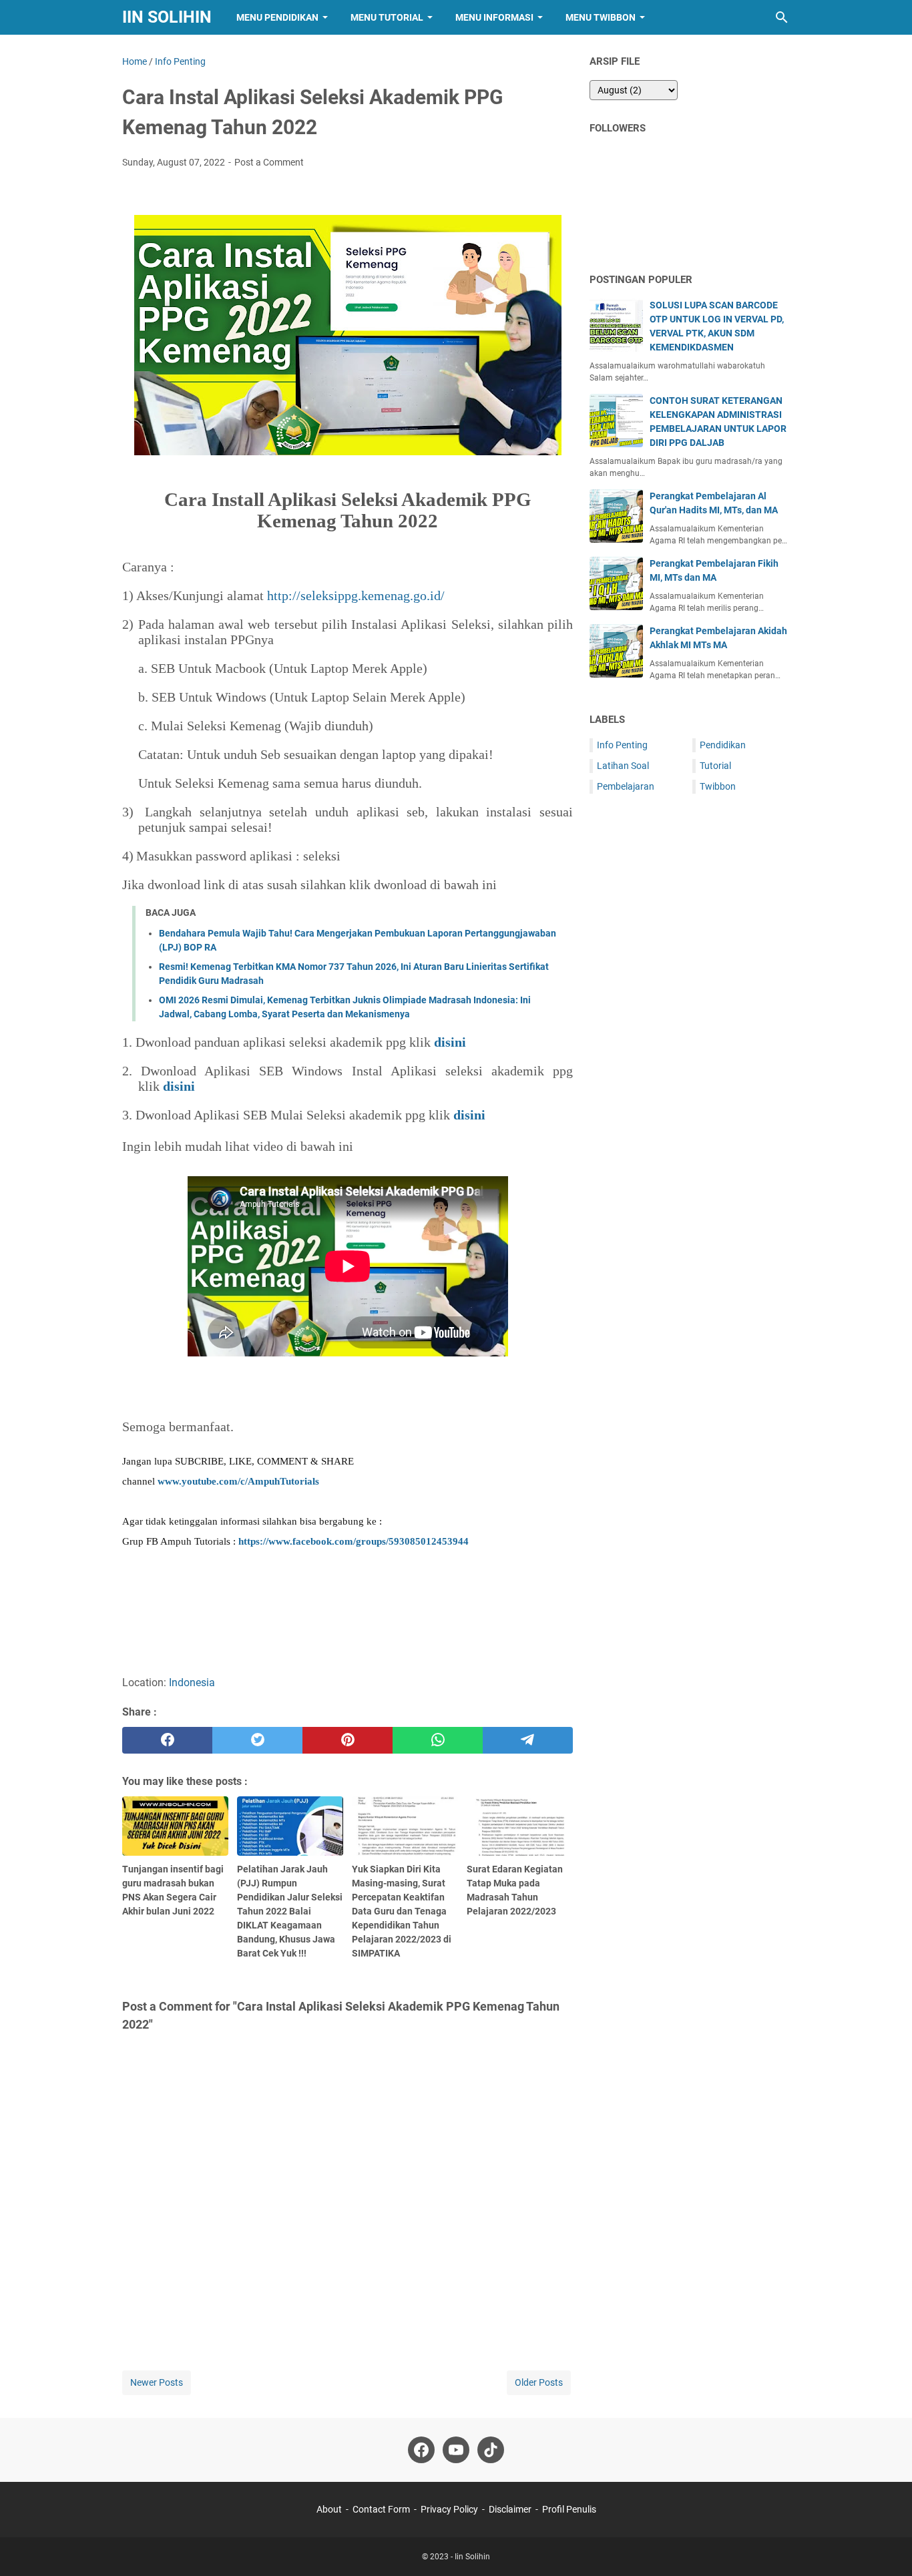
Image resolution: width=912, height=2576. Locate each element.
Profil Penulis (569, 2509)
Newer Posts (157, 2382)
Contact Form (381, 2509)
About (329, 2509)
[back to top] (885, 2546)
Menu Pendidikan (277, 17)
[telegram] (528, 1740)
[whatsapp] (438, 1740)
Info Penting (622, 745)
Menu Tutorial (387, 17)
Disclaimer (510, 2509)
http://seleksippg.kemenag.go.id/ (356, 595)
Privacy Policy (449, 2509)
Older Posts (539, 2382)
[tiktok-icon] (491, 2450)
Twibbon (718, 786)
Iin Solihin (167, 17)
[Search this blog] (782, 17)
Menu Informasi (494, 17)
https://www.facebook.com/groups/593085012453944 (354, 1541)
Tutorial (715, 766)
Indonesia (192, 1683)
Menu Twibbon (601, 17)
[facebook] (167, 1740)
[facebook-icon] (421, 2450)
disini (179, 1086)
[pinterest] (348, 1740)
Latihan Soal (623, 766)
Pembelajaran (626, 786)
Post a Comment (269, 162)
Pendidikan (723, 745)
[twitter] (257, 1740)
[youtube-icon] (456, 2450)
